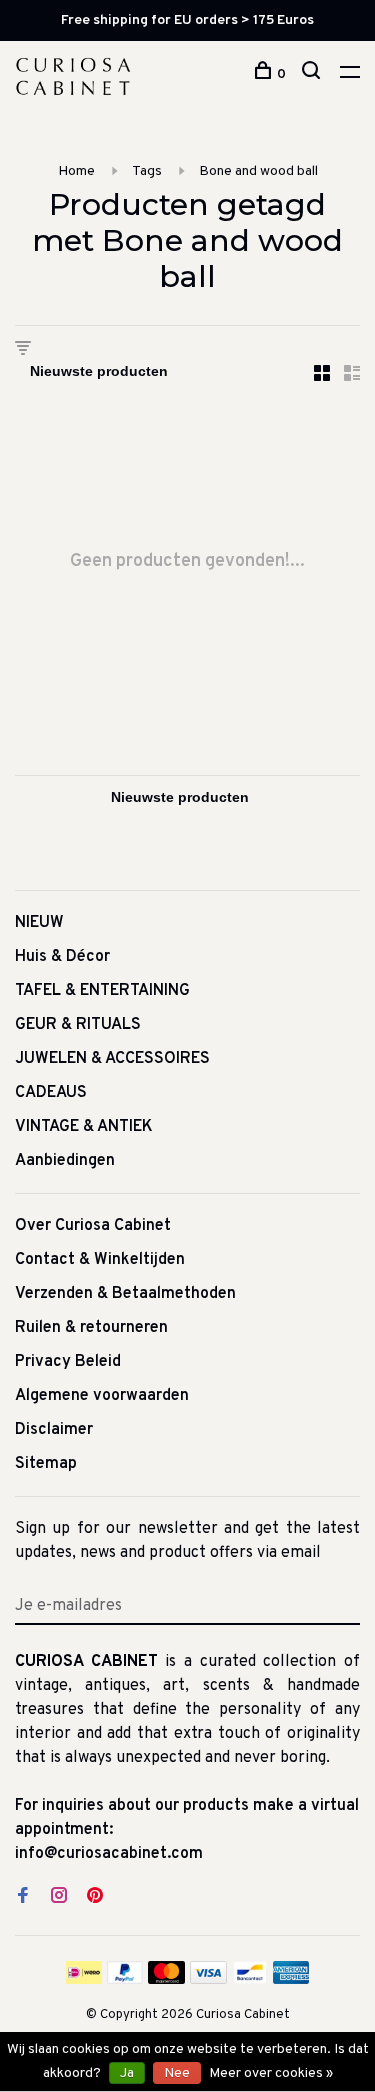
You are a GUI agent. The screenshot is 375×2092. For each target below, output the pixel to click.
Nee (177, 2073)
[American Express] (291, 1980)
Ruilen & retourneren (91, 1328)
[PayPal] (125, 1980)
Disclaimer (54, 1430)
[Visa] (208, 1980)
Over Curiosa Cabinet (93, 1226)
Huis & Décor (62, 957)
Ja (127, 2073)
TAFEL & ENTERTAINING (102, 991)
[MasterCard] (166, 1980)
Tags (147, 171)
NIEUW (39, 923)
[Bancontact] (250, 1980)
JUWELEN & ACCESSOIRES (112, 1059)
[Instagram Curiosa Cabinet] (59, 1898)
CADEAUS (51, 1093)
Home (76, 171)
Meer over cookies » (271, 2073)
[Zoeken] (313, 74)
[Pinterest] (95, 1898)
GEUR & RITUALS (78, 1025)
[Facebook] (23, 1898)
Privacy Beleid (68, 1362)
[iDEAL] (84, 1980)
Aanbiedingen (65, 1161)
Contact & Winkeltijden (100, 1260)
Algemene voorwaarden (102, 1396)
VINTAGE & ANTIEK (84, 1127)
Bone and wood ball (258, 171)
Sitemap (46, 1464)
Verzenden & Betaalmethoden (125, 1294)
